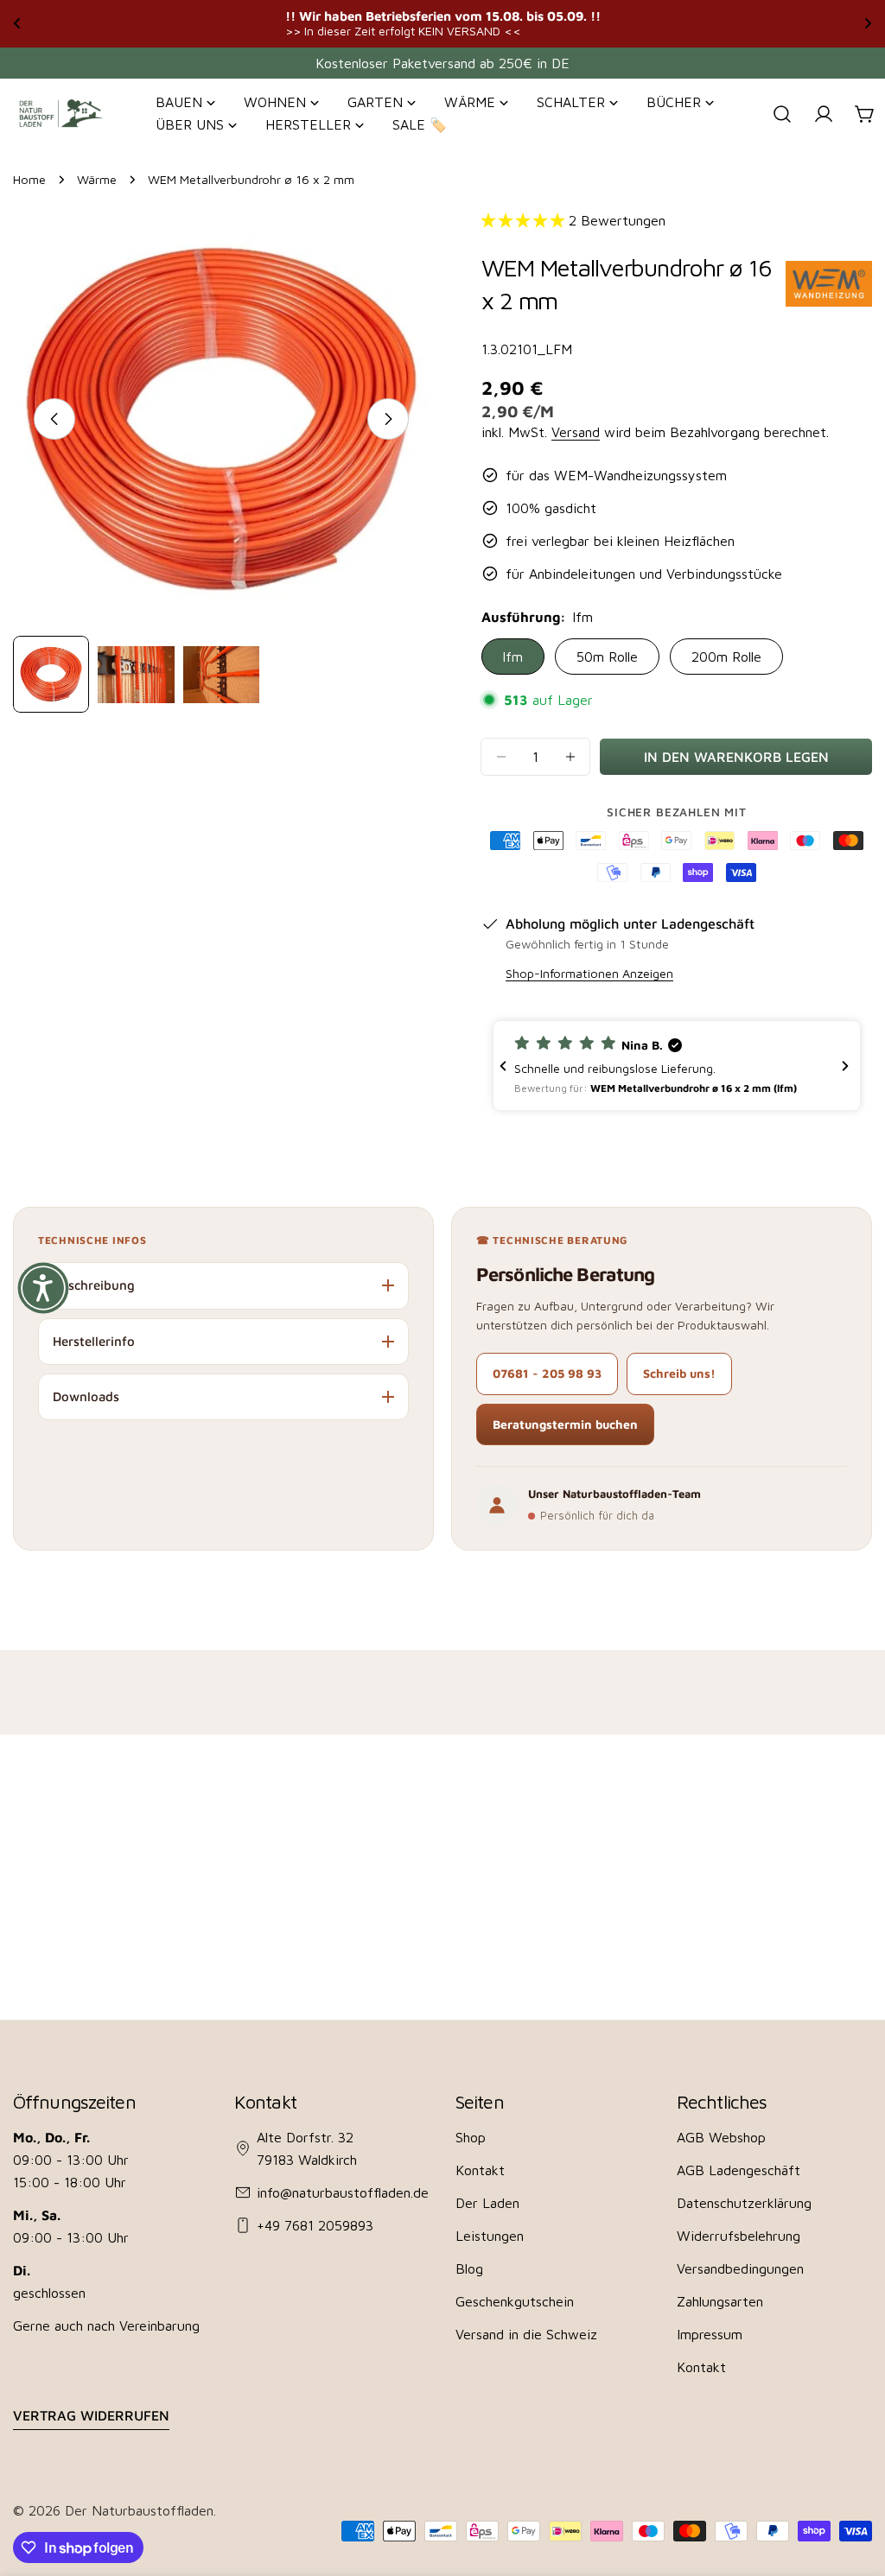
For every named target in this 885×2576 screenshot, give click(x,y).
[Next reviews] (845, 1066)
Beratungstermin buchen (565, 1424)
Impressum (710, 2334)
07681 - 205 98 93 (547, 1373)
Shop (471, 2137)
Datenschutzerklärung (744, 2203)
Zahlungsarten (720, 2301)
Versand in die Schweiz (526, 2334)
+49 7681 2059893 (315, 2225)
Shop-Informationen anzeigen (589, 973)
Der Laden (487, 2203)
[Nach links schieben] (54, 419)
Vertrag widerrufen (91, 2415)
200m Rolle (726, 657)
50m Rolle (607, 657)
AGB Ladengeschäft (739, 2170)
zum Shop (627, 23)
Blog (469, 2268)
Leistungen (490, 2236)
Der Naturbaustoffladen (139, 2510)
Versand (576, 432)
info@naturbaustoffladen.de (343, 2192)
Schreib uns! (679, 1373)
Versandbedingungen (740, 2268)
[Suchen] (782, 114)
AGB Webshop (721, 2137)
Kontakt (480, 2170)
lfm (513, 657)
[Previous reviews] (503, 1066)
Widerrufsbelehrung (739, 2236)
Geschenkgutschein (515, 2301)
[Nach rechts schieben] (388, 419)
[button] (677, 1066)
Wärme (97, 179)
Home (29, 179)
